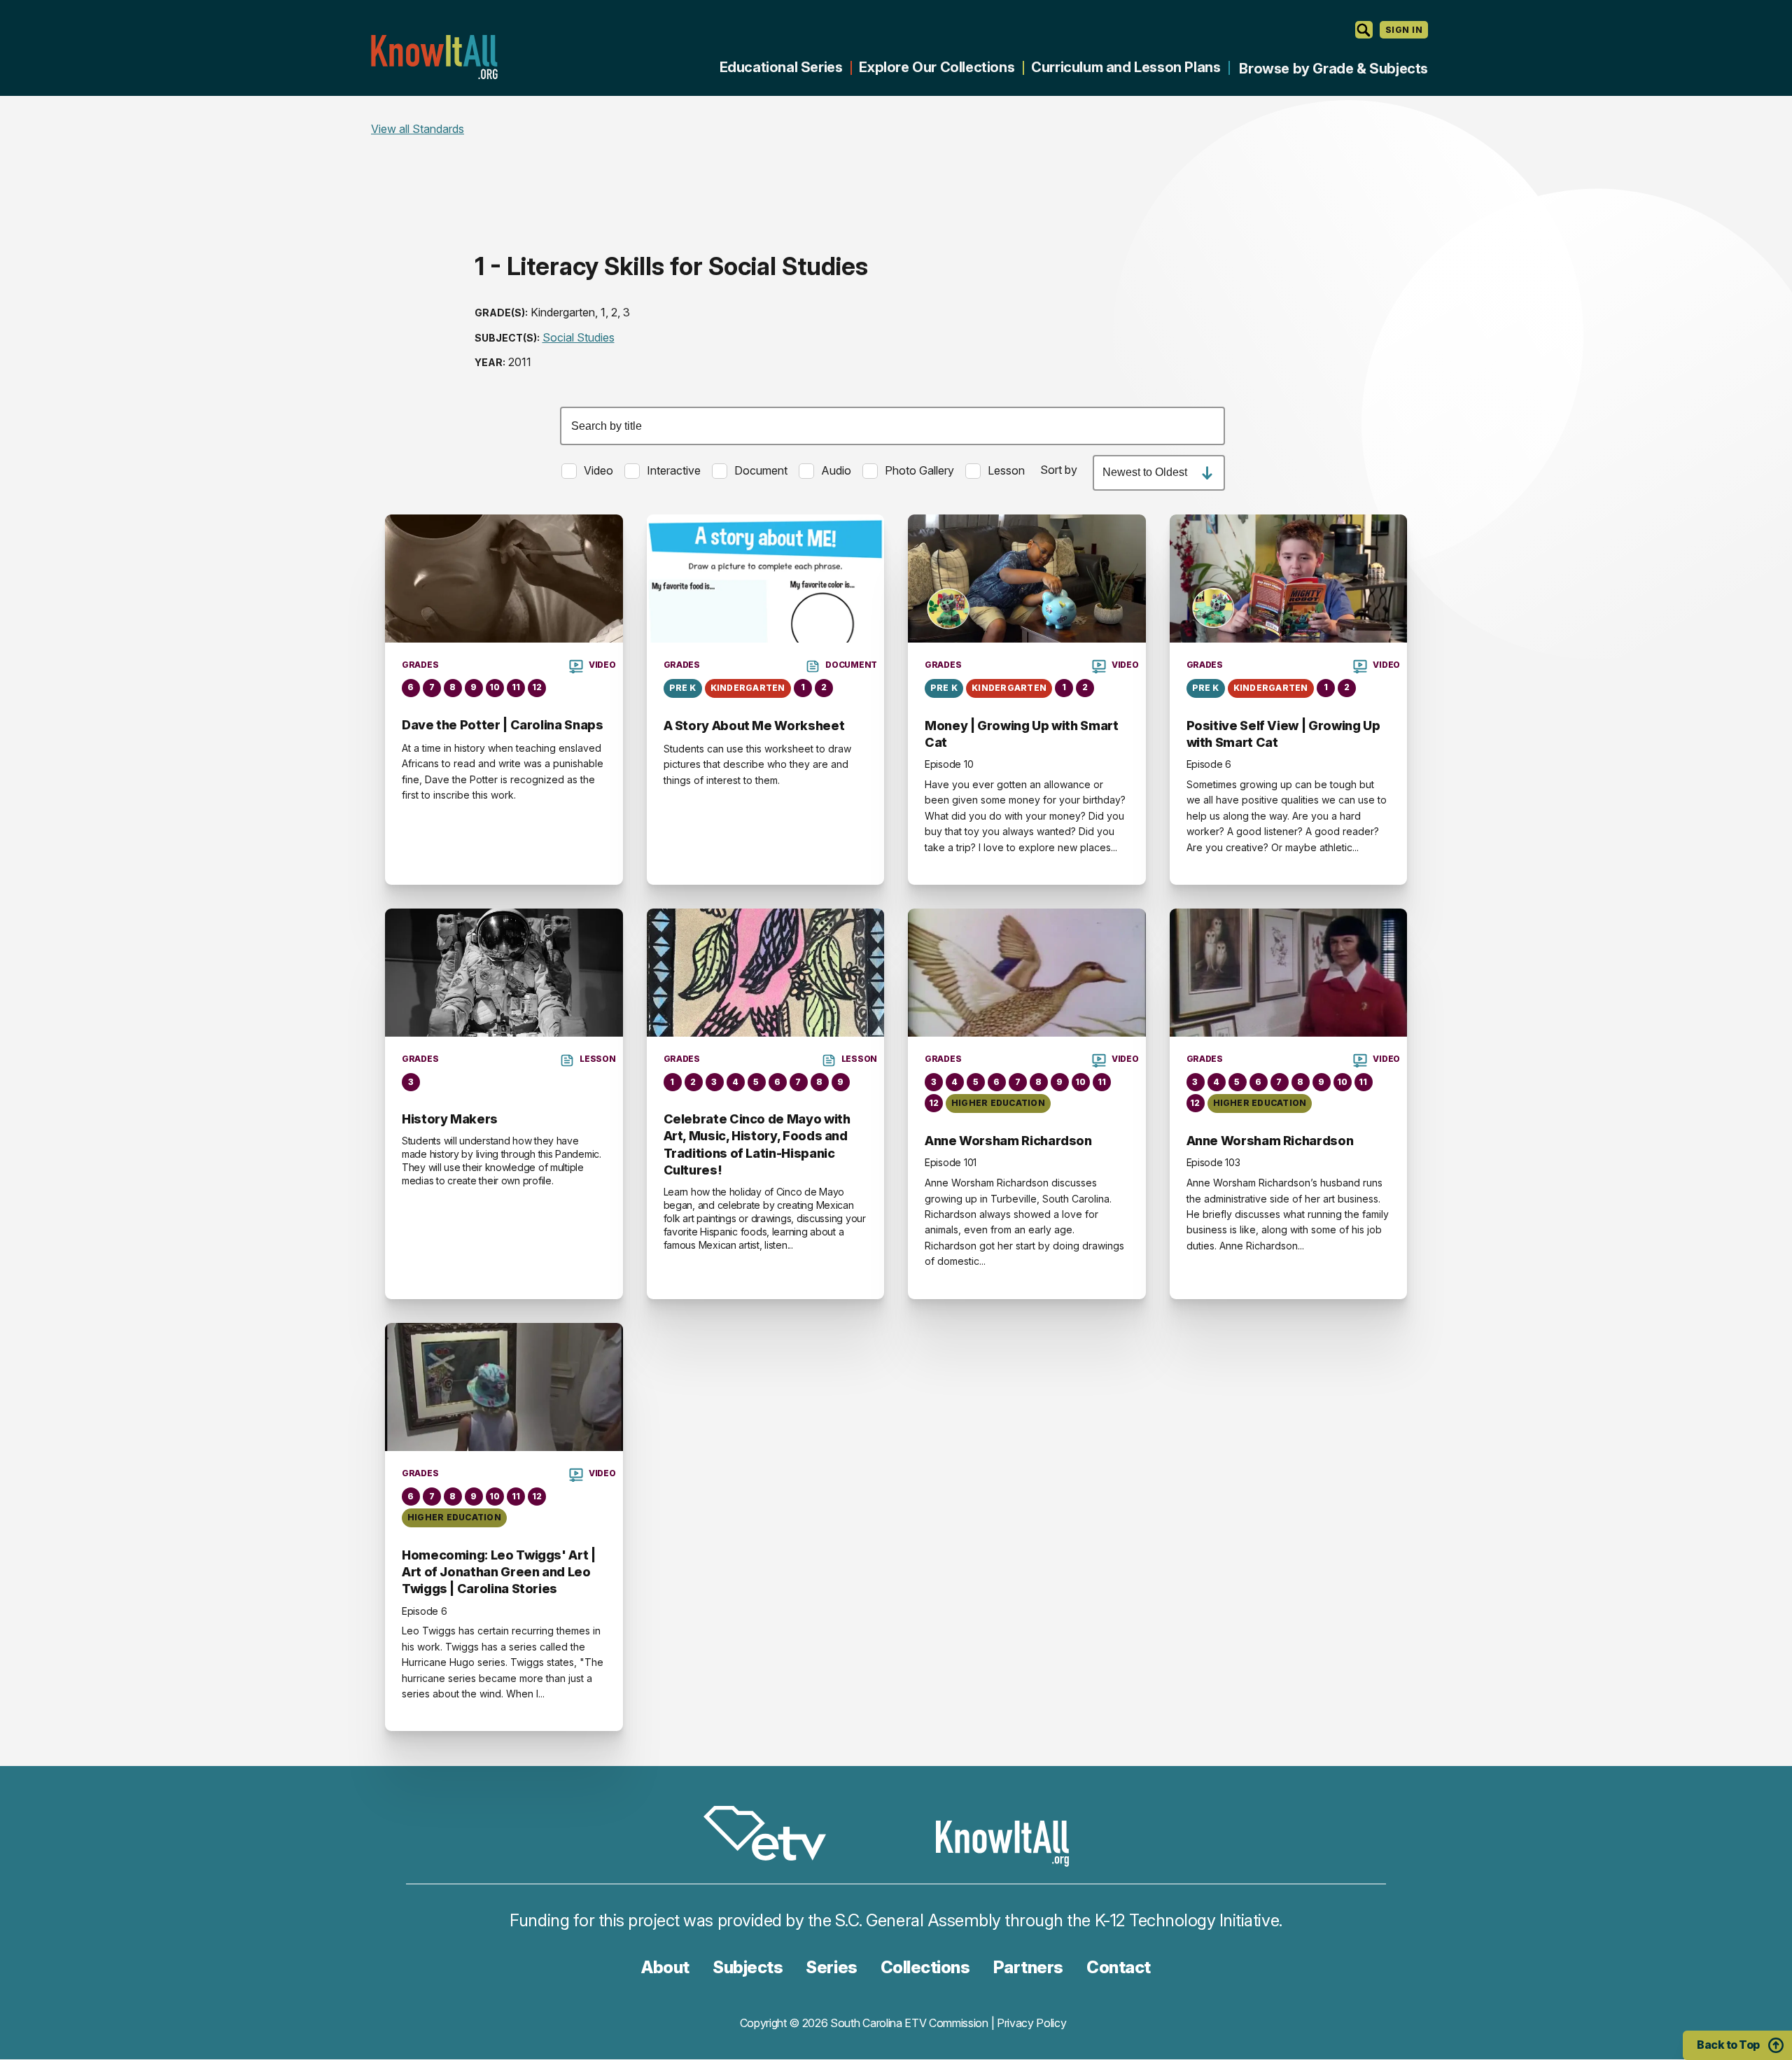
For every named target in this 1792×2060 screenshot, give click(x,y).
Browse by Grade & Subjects (1333, 69)
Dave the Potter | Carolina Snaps (502, 725)
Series (831, 1967)
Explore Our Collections (937, 67)
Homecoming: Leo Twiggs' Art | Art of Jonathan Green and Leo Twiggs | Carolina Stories (499, 1572)
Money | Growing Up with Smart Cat (1022, 734)
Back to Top (1728, 2045)
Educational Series (781, 67)
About (665, 1967)
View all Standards (418, 129)
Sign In (1404, 30)
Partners (1028, 1967)
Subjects (748, 1967)
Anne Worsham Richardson (1008, 1141)
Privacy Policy (1032, 2023)
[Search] (1364, 30)
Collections (925, 1967)
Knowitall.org (434, 57)
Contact (1119, 1967)
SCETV (772, 1836)
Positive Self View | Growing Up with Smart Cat (1283, 734)
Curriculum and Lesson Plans (1126, 67)
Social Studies (579, 337)
